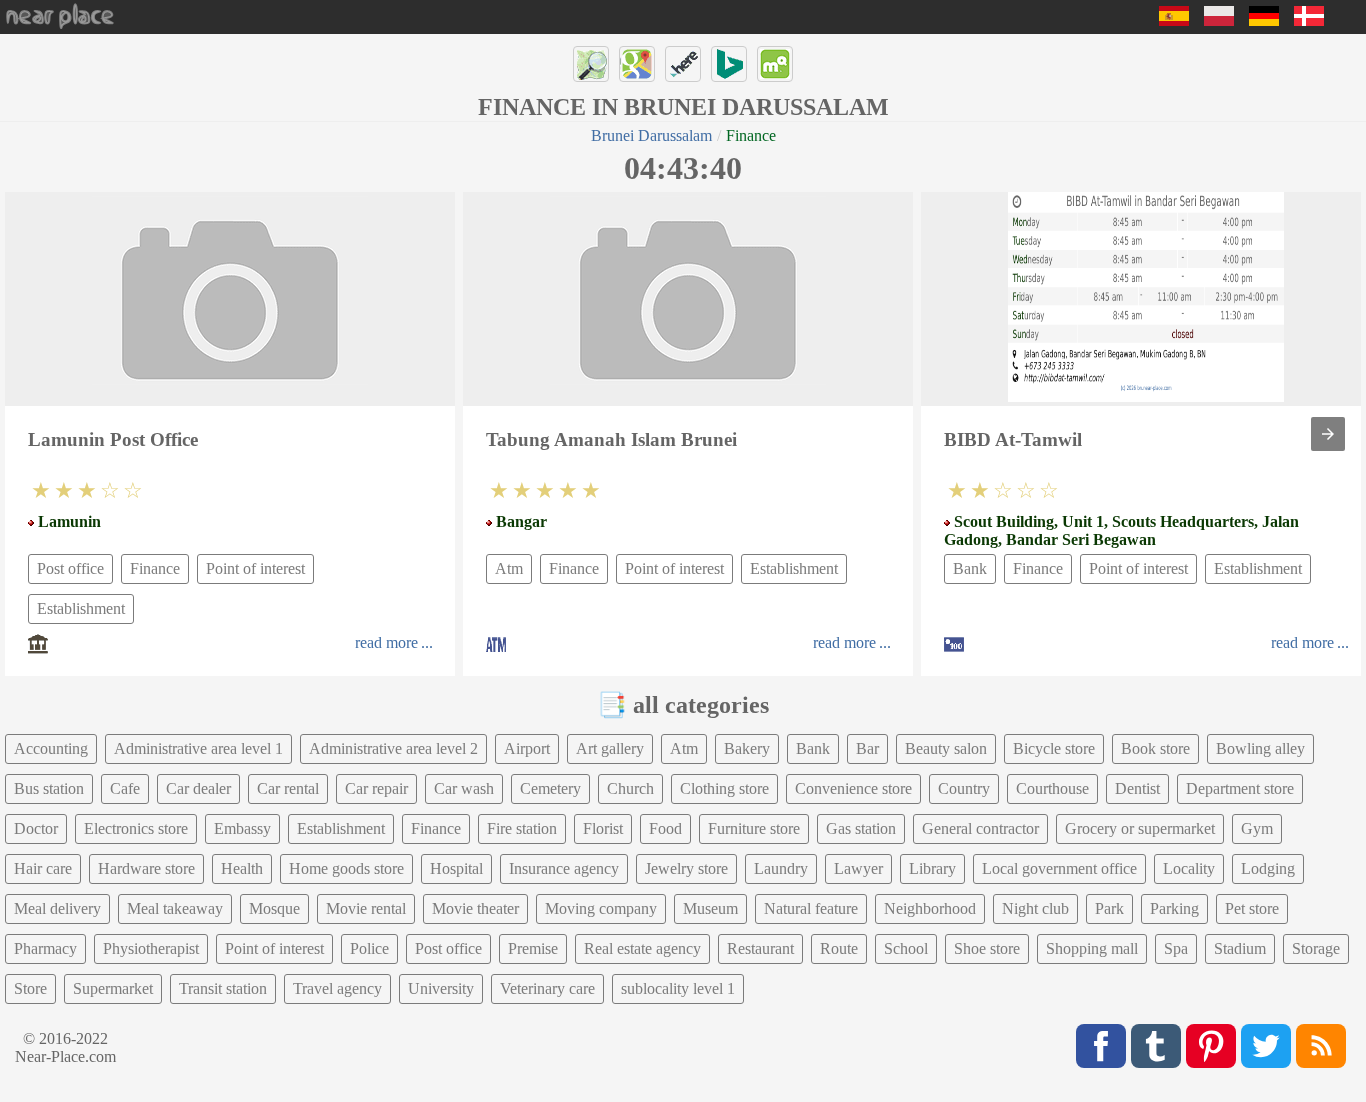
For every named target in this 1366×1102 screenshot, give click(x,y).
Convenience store (853, 788)
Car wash (464, 788)
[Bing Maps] (729, 64)
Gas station (861, 828)
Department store (1240, 788)
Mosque (274, 908)
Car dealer (198, 788)
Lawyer (858, 868)
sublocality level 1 (678, 988)
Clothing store (724, 788)
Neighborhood (930, 908)
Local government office (1059, 868)
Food (665, 828)
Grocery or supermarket (1140, 828)
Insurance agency (564, 868)
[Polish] (1219, 20)
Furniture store (754, 828)
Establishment (81, 608)
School (906, 948)
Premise (533, 948)
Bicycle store (1054, 748)
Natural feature (811, 908)
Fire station (522, 828)
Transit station (223, 988)
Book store (1155, 748)
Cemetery (550, 788)
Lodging (1268, 868)
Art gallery (610, 748)
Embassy (242, 828)
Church (630, 788)
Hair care (43, 868)
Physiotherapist (151, 948)
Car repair (376, 788)
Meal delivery (57, 908)
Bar (867, 748)
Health (242, 868)
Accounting (51, 748)
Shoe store (987, 948)
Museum (710, 908)
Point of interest (255, 568)
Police (369, 948)
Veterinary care (547, 988)
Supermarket (113, 988)
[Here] (683, 64)
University (441, 988)
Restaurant (760, 948)
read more (386, 642)
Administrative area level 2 (393, 748)
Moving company (601, 908)
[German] (1264, 20)
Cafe (125, 788)
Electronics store (136, 828)
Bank (970, 568)
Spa (1176, 948)
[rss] (1321, 1046)
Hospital (456, 868)
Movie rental (366, 908)
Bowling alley (1260, 748)
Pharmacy (45, 948)
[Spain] (1174, 20)
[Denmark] (1309, 20)
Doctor (36, 828)
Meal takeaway (175, 908)
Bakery (747, 748)
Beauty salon (946, 748)
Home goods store (346, 868)
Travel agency (337, 988)
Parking (1174, 908)
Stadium (1240, 948)
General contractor (980, 828)
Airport (527, 748)
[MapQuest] (775, 64)
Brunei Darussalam (651, 135)
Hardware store (146, 868)
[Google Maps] (637, 64)
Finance (155, 568)
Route (839, 948)
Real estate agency (642, 948)
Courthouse (1052, 788)
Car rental (288, 788)
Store (30, 988)
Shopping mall (1092, 948)
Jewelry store (686, 868)
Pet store (1252, 908)
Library (932, 868)
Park (1109, 908)
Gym (1257, 828)
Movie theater (475, 908)
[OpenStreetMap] (591, 64)
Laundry (781, 868)
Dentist (1137, 788)
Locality (1189, 868)
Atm (509, 568)
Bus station (49, 788)
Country (964, 788)
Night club (1035, 908)
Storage (1316, 948)
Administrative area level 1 (198, 748)
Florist (603, 828)
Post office (70, 568)
